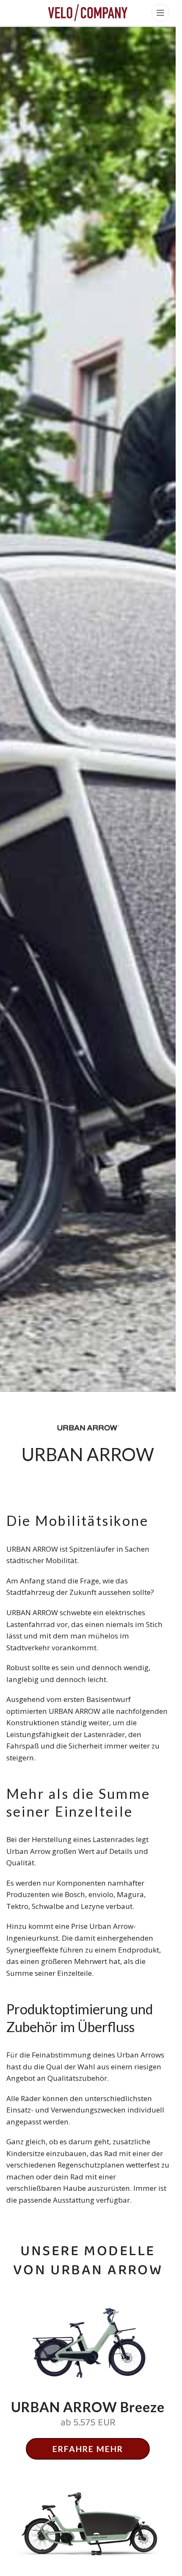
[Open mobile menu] (160, 13)
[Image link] (88, 2522)
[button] (88, 2449)
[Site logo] (88, 12)
